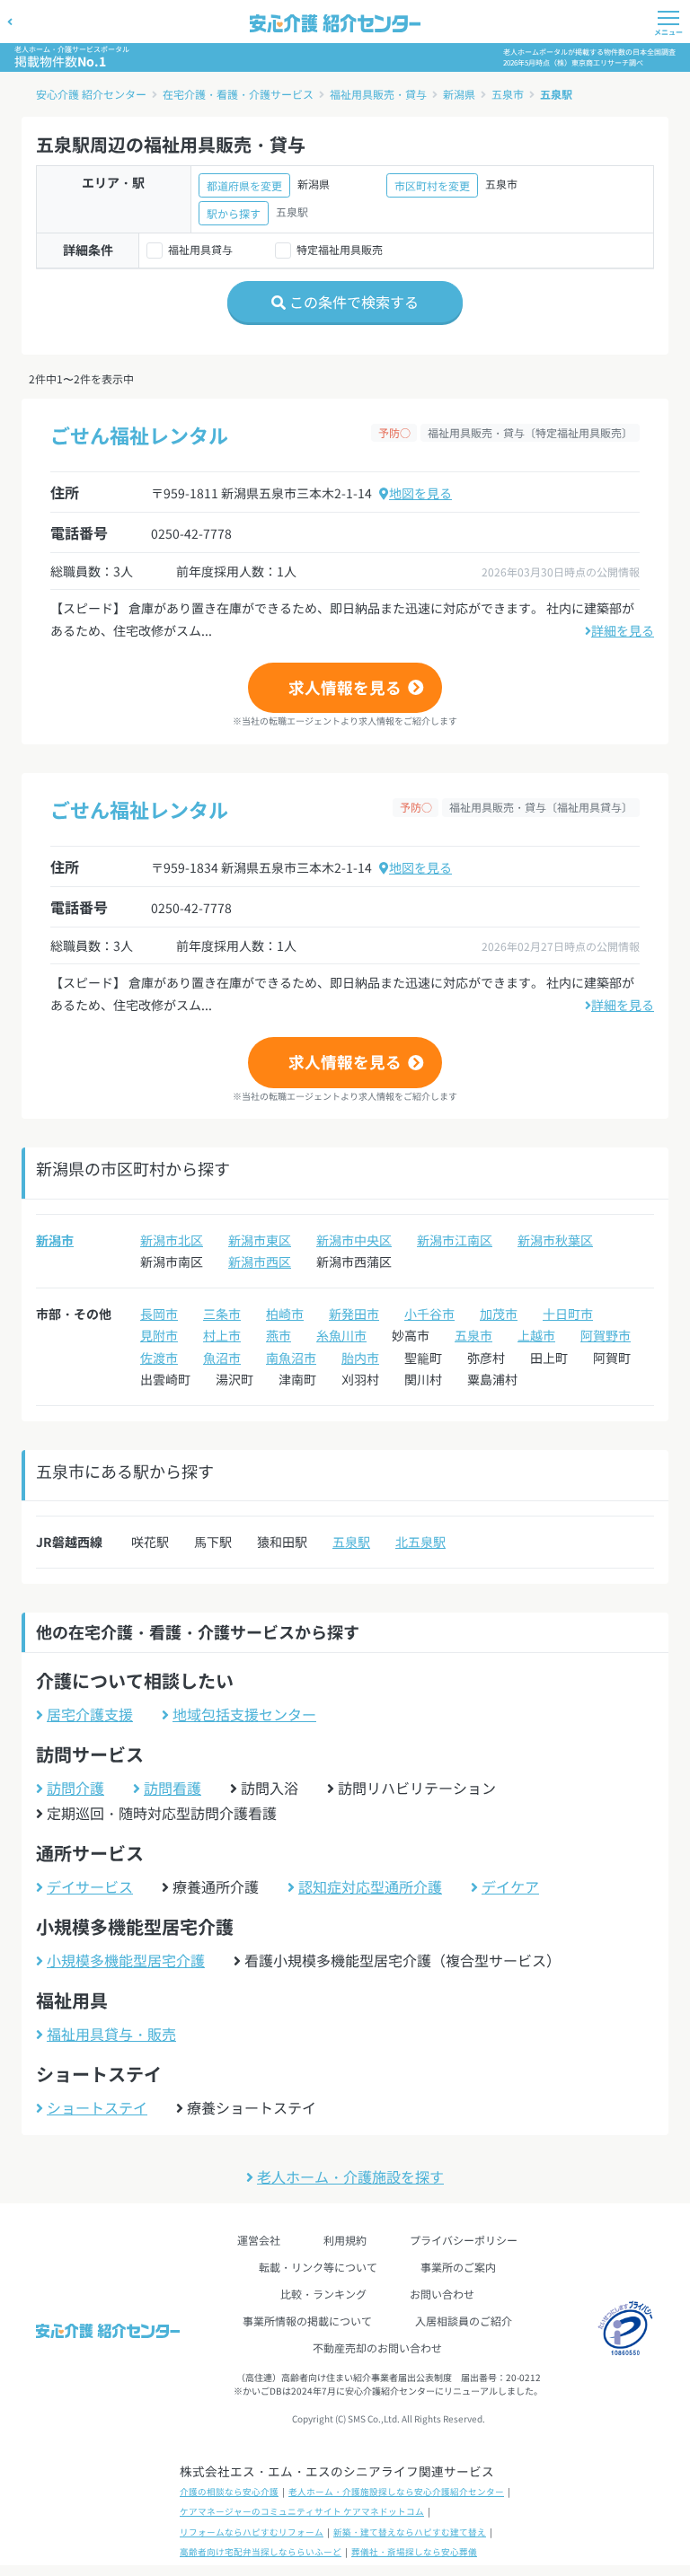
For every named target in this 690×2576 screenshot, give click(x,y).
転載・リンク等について (318, 2267)
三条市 (222, 1314)
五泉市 (508, 94)
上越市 (536, 1335)
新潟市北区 (172, 1240)
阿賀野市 (606, 1335)
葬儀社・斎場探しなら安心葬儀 (414, 2552)
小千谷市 (429, 1314)
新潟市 (55, 1240)
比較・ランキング (323, 2294)
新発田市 (354, 1314)
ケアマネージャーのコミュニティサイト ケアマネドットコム (302, 2511)
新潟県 (459, 94)
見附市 (159, 1335)
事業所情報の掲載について (307, 2321)
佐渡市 (159, 1358)
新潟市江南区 (455, 1240)
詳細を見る (623, 630)
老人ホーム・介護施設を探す (350, 2176)
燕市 (279, 1335)
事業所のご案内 (458, 2267)
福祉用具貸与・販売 (111, 2034)
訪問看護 (172, 1788)
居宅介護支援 (90, 1714)
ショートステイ (97, 2107)
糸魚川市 (341, 1335)
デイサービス (90, 1886)
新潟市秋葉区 (555, 1240)
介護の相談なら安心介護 (229, 2492)
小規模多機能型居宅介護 (126, 1960)
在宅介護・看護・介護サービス (238, 94)
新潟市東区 (260, 1240)
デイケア (510, 1886)
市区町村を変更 (432, 185)
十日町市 (568, 1314)
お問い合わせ (442, 2294)
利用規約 (345, 2240)
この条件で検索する (352, 302)
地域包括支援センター (244, 1714)
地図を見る (420, 493)
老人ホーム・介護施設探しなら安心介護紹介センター (396, 2492)
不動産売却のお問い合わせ (377, 2347)
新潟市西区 (260, 1262)
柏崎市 (285, 1314)
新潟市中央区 (354, 1240)
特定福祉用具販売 (340, 249)
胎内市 (360, 1358)
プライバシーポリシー (464, 2240)
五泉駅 (556, 94)
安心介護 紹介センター (91, 94)
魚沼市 (222, 1358)
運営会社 (259, 2240)
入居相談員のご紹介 (464, 2321)
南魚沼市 (291, 1358)
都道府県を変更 (244, 185)
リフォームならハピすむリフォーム (252, 2532)
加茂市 (499, 1314)
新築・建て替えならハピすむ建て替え (410, 2532)
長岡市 (159, 1314)
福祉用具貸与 (200, 249)
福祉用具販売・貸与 (378, 94)
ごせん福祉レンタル (139, 435)
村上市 (222, 1335)
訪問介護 (75, 1788)
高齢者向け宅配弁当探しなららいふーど (261, 2552)
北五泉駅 (420, 1542)
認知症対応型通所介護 (370, 1886)
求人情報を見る (345, 687)
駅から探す (234, 213)
